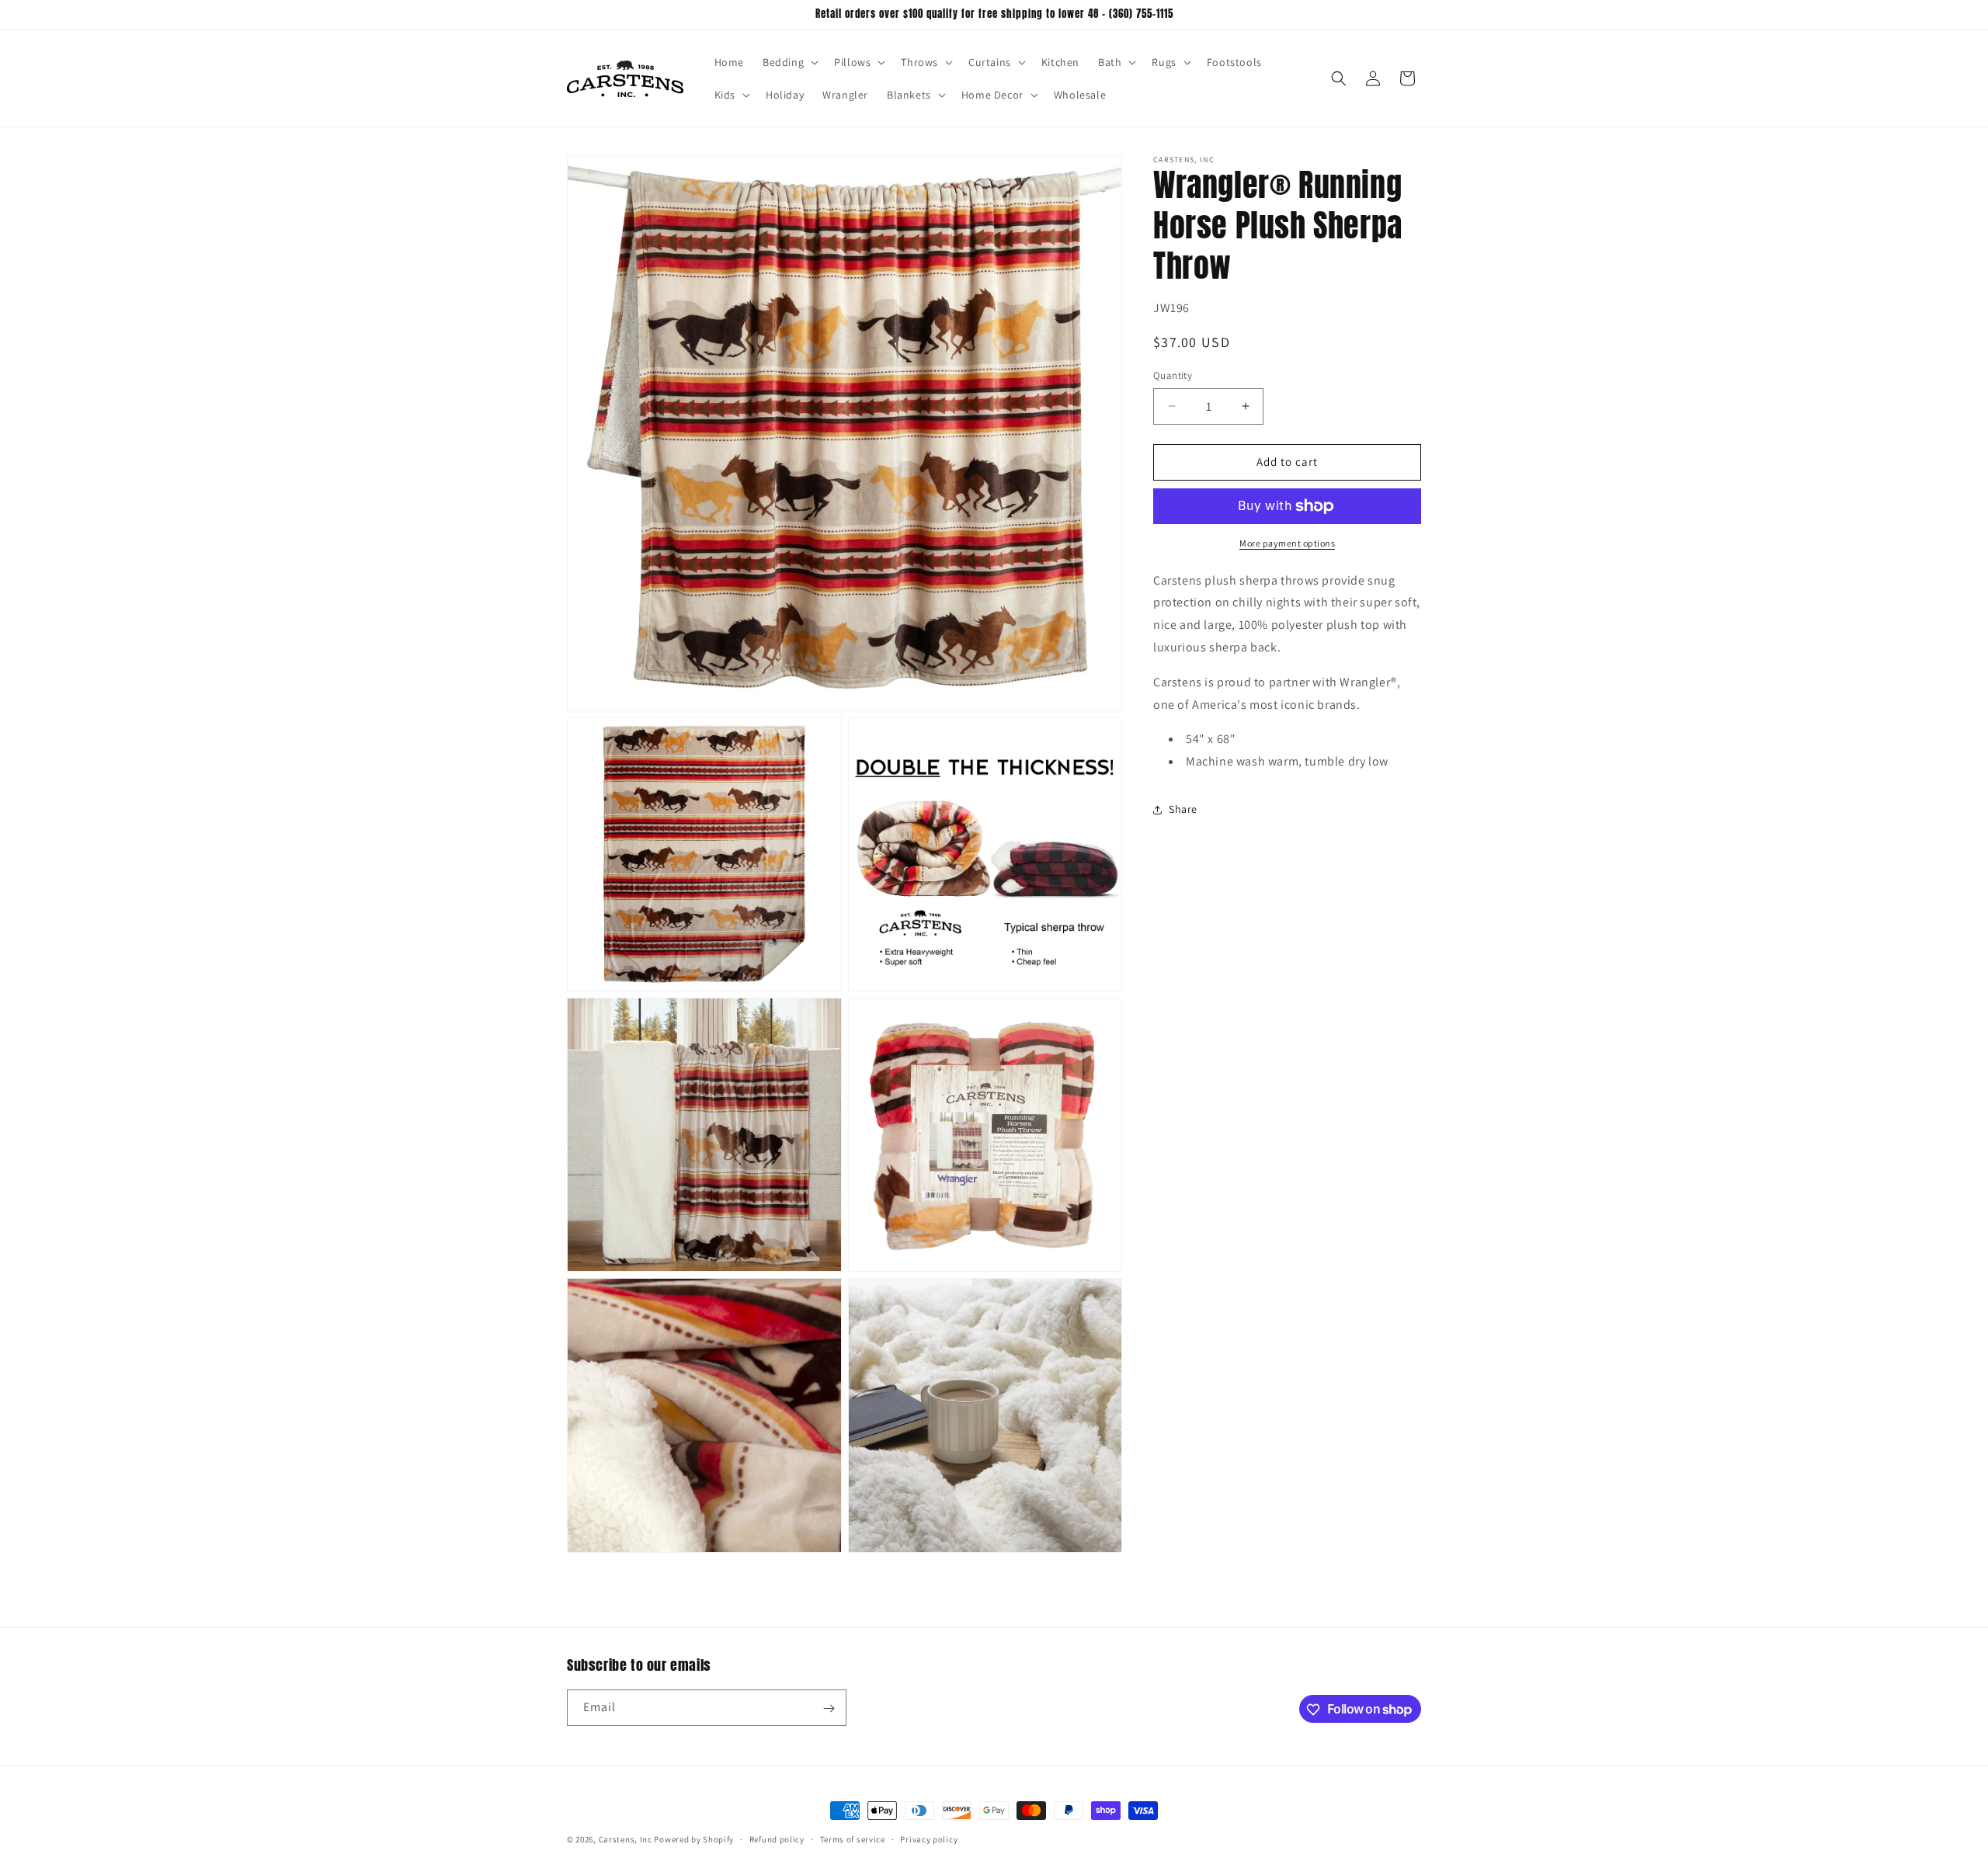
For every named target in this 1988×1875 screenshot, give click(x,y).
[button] (789, 62)
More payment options (1287, 543)
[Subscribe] (829, 1708)
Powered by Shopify (694, 1839)
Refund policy (777, 1839)
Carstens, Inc (626, 1839)
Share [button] (1183, 809)
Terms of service (853, 1839)
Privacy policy (929, 1839)
